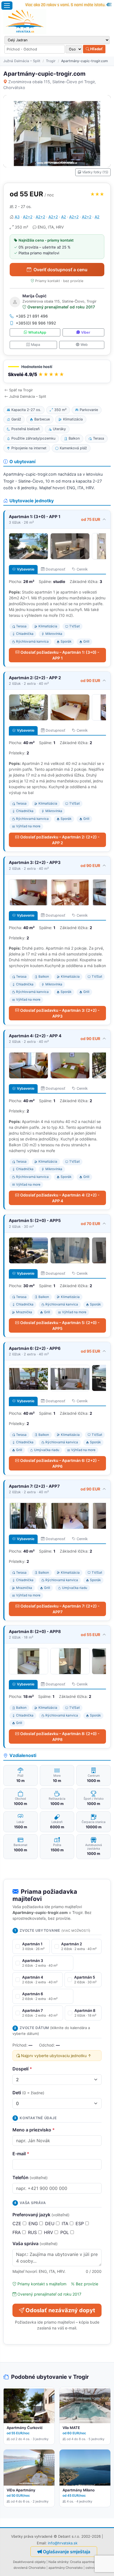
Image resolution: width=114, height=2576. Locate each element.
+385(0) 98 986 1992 (36, 323)
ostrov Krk (93, 2568)
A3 (17, 217)
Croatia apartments (85, 2562)
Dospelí (22, 2069)
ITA (66, 2223)
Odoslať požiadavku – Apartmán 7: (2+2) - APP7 (60, 1609)
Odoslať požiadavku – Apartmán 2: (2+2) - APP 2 (60, 840)
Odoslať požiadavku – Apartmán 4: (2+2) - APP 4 (60, 1198)
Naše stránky (58, 2562)
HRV (49, 2232)
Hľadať (96, 49)
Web (84, 345)
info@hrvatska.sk (63, 2543)
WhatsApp (37, 332)
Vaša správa (35, 2243)
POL (65, 2232)
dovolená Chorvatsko (30, 2568)
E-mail (21, 2154)
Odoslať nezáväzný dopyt (60, 2310)
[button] (57, 372)
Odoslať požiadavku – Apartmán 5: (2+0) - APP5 (60, 1325)
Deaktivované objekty (29, 2562)
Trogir (51, 61)
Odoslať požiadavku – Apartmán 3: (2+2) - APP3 (60, 1013)
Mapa (36, 345)
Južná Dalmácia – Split (22, 61)
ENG (34, 2223)
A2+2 (28, 217)
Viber (86, 332)
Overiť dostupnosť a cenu (60, 270)
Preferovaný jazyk (41, 2215)
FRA (17, 2232)
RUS (33, 2232)
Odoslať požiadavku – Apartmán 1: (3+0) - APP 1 (60, 655)
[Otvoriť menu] (7, 6)
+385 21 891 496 (32, 316)
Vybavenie (26, 569)
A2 (64, 217)
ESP (80, 2223)
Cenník (82, 569)
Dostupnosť (55, 569)
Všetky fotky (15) (95, 172)
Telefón (30, 2177)
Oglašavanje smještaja (67, 2552)
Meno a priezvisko (34, 2130)
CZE (18, 2223)
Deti (28, 2093)
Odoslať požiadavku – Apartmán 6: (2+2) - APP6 (60, 1463)
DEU (50, 2223)
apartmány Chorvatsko (66, 2568)
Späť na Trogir (21, 390)
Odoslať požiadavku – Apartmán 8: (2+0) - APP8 (60, 1736)
